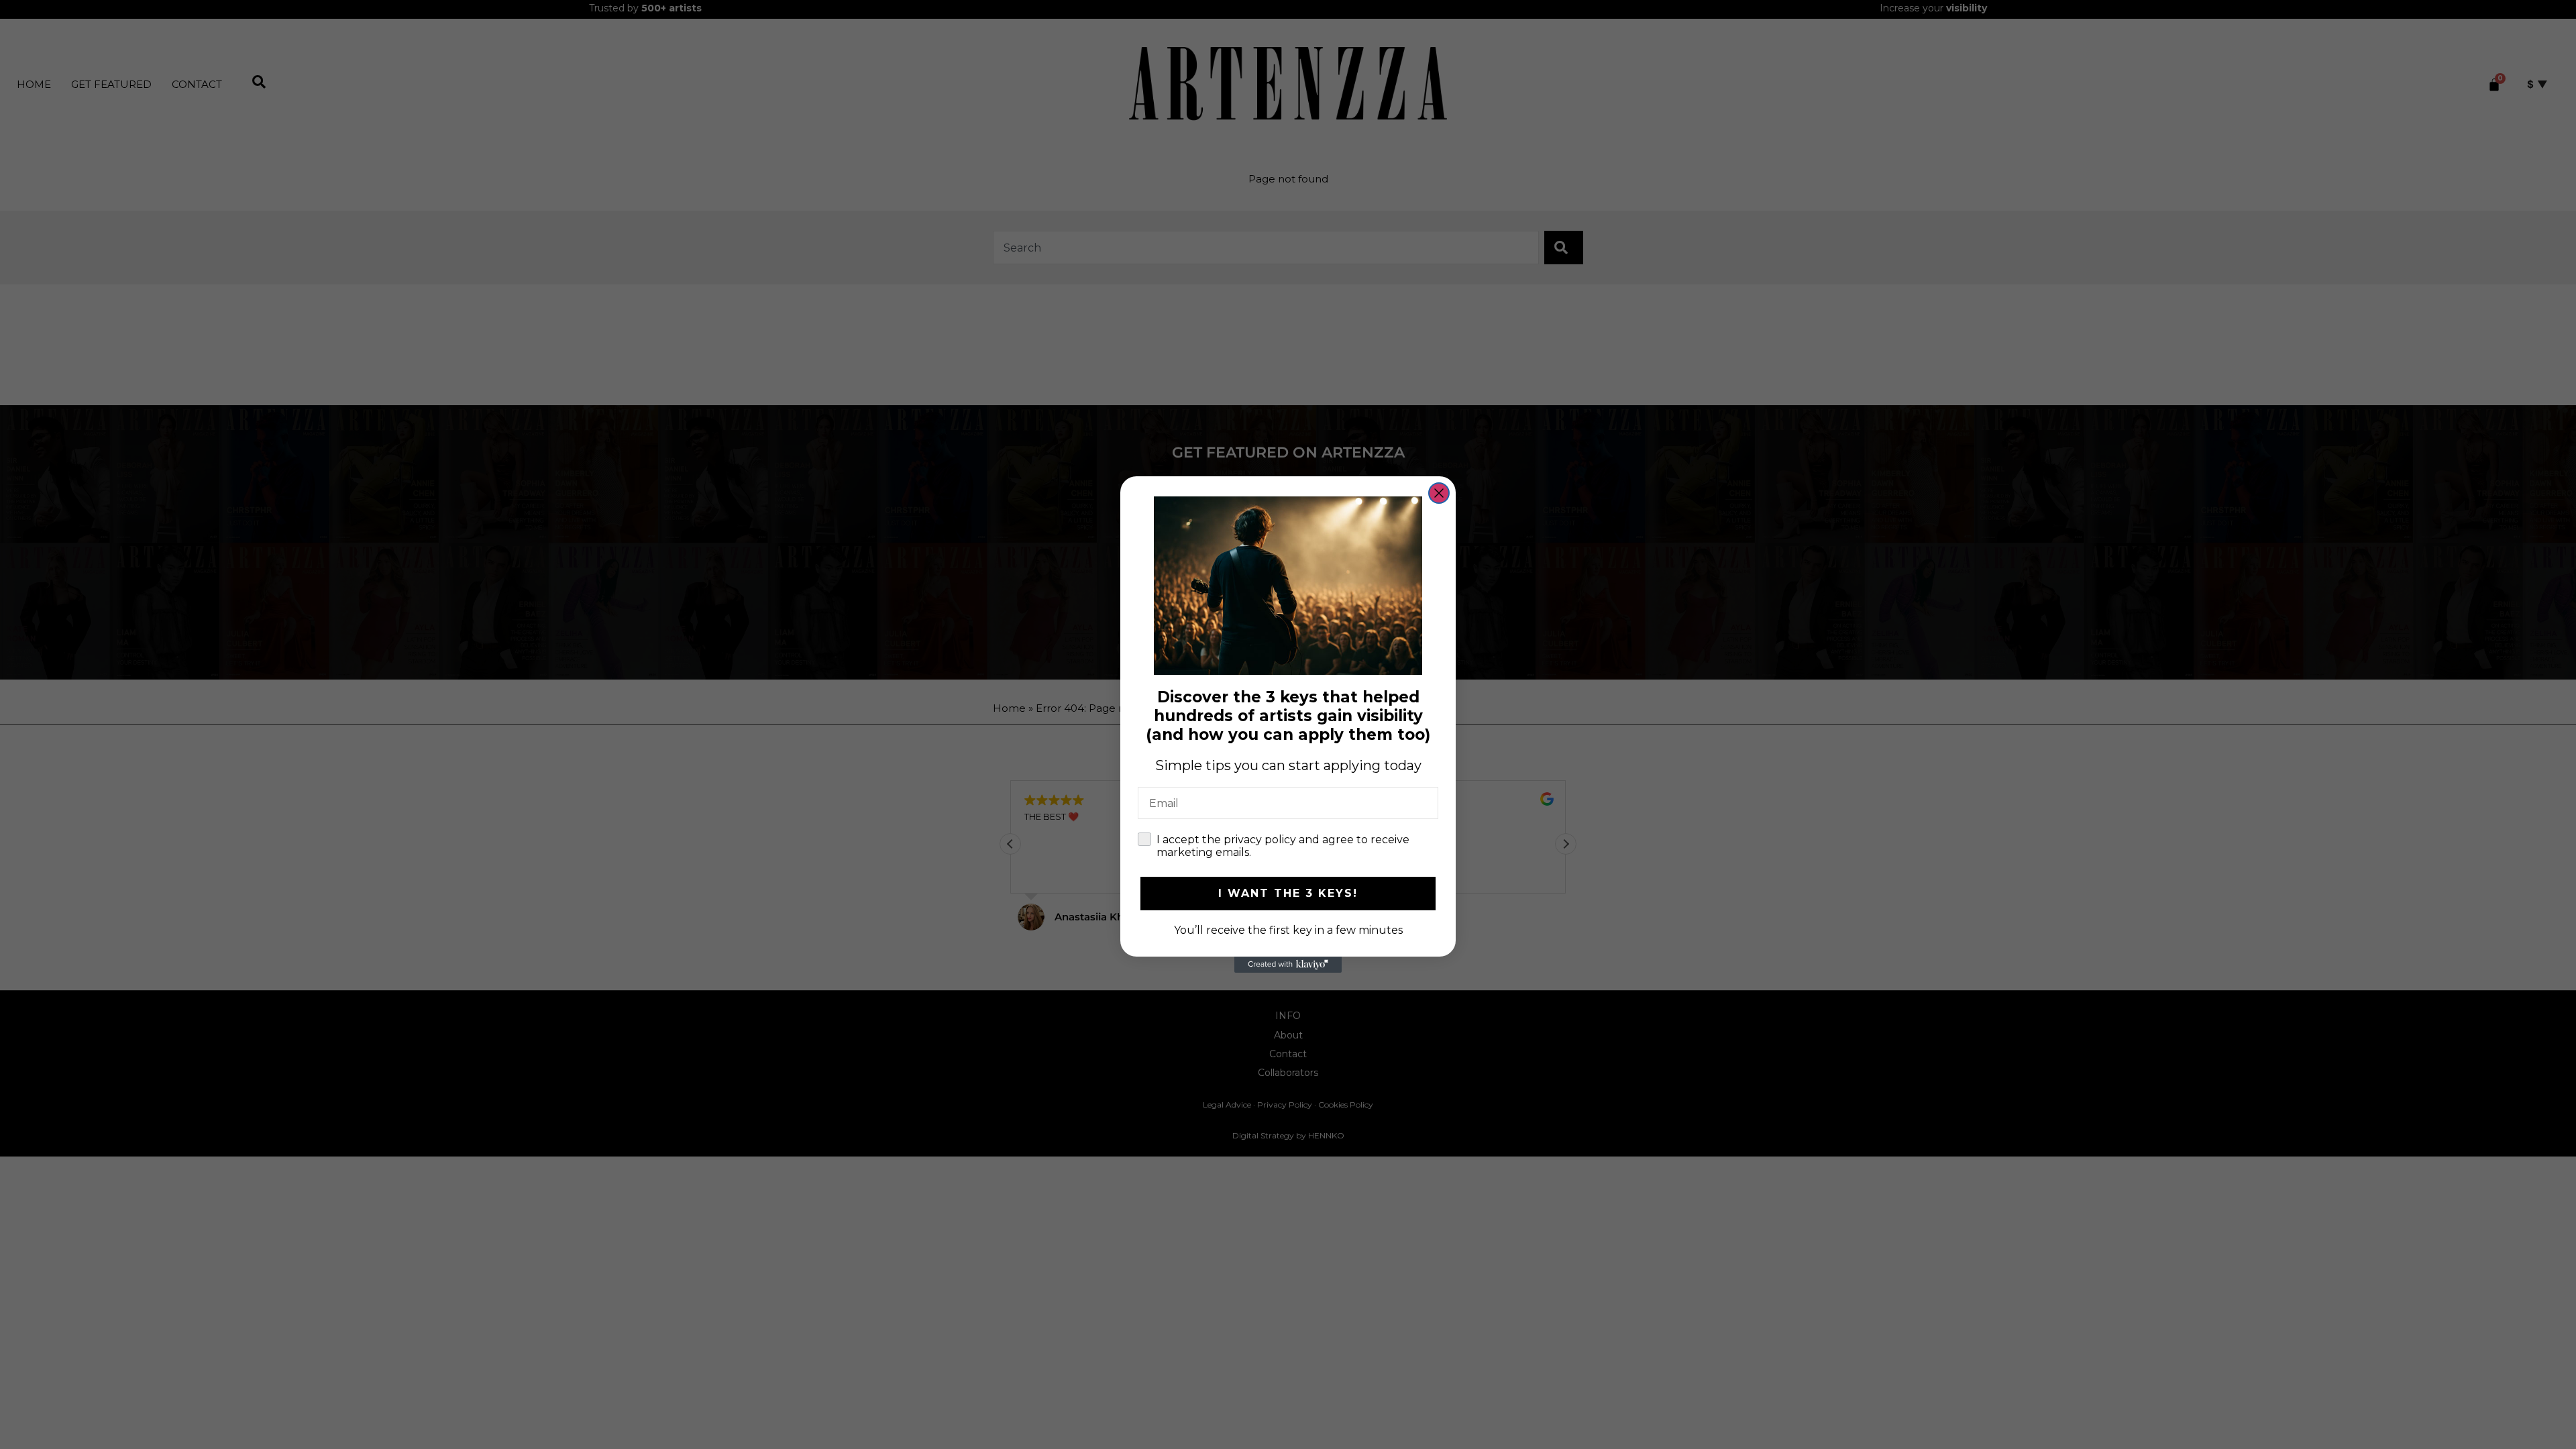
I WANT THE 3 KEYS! (1288, 893)
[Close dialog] (1439, 493)
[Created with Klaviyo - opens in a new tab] (1288, 965)
